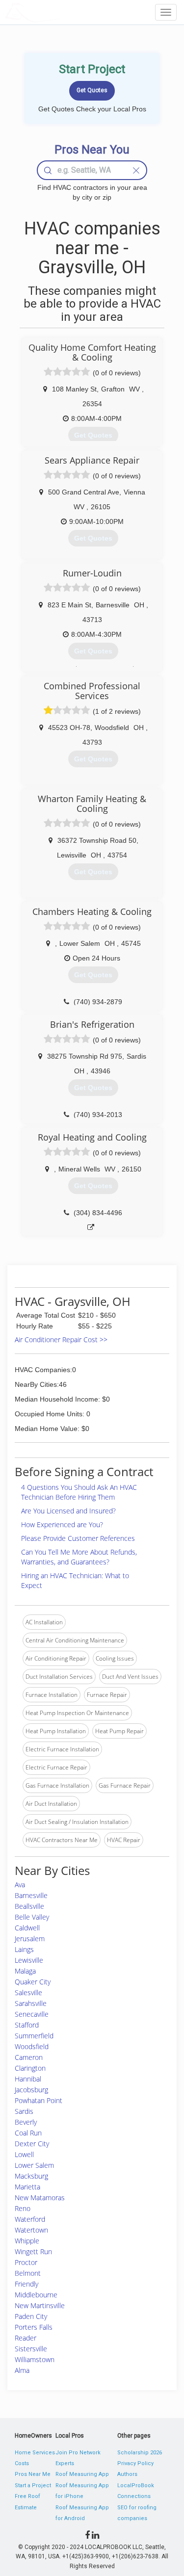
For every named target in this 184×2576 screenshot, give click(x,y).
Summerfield (34, 2036)
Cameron (29, 2057)
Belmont (28, 2273)
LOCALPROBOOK (62, 12)
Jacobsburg (31, 2090)
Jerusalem (30, 1939)
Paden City (31, 2316)
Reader (26, 2338)
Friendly (26, 2284)
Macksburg (31, 2176)
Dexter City (32, 2144)
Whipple (27, 2241)
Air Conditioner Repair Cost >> (61, 1340)
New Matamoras (40, 2198)
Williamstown (35, 2359)
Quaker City (33, 1982)
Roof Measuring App (82, 2474)
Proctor (26, 2262)
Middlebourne (36, 2295)
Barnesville (31, 1895)
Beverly (26, 2122)
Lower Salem (34, 2165)
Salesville (28, 1992)
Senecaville (32, 2014)
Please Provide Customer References (78, 1538)
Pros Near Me (33, 2474)
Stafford (27, 2025)
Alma (22, 2370)
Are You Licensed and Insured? (68, 1511)
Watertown (31, 2230)
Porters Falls (34, 2327)
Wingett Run (33, 2251)
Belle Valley (32, 1917)
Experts (65, 2463)
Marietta (27, 2187)
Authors (127, 2474)
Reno (23, 2208)
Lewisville (29, 1960)
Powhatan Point (39, 2100)
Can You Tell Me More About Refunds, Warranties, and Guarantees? (79, 1557)
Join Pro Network (78, 2453)
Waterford (30, 2219)
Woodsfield (32, 2046)
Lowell (24, 2154)
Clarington (30, 2068)
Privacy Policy (135, 2463)
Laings (24, 1949)
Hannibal (28, 2079)
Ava (20, 1885)
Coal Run (28, 2133)
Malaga (25, 1971)
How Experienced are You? (62, 1524)
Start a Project (33, 2485)
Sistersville (31, 2349)
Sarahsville (31, 2003)
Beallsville (29, 1906)
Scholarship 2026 (140, 2453)
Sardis (24, 2111)
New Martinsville (40, 2305)
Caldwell (27, 1928)
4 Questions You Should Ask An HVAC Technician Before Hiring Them (79, 1492)
